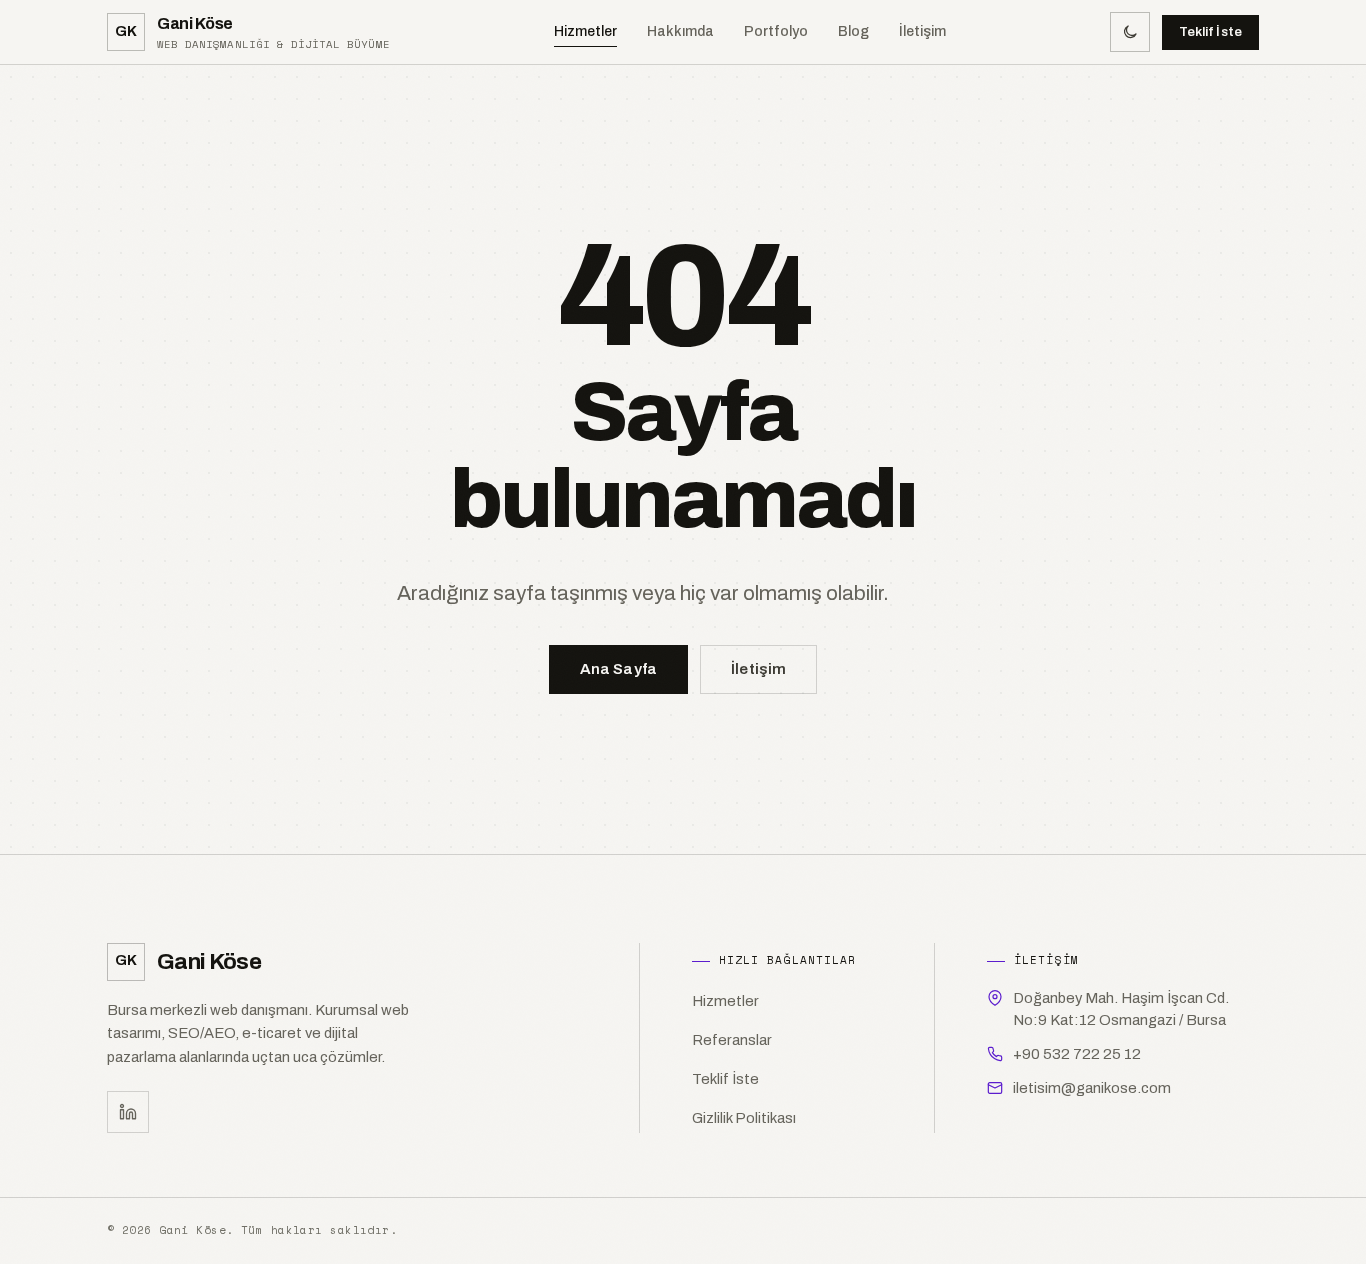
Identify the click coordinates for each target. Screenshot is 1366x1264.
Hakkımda (680, 31)
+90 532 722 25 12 (1077, 1054)
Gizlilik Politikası (744, 1118)
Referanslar (732, 1040)
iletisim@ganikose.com (1092, 1088)
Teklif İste (1210, 32)
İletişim (922, 31)
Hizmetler (585, 31)
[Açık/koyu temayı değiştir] (1130, 32)
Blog (853, 31)
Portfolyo (776, 31)
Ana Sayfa (618, 669)
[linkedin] (128, 1112)
